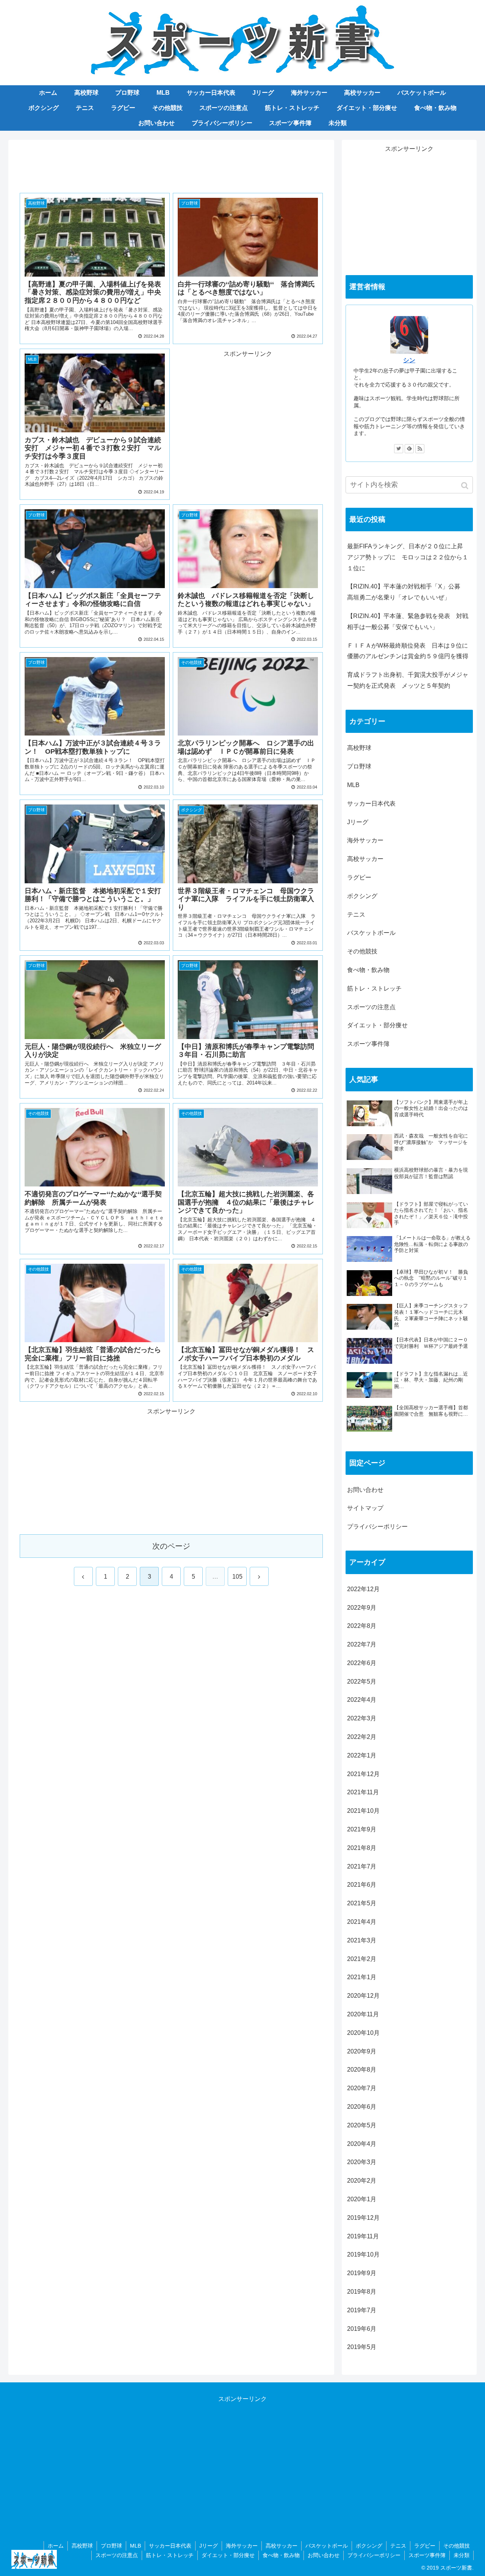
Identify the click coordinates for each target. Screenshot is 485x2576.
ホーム (56, 2546)
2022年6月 (362, 1663)
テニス (356, 915)
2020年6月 (362, 2107)
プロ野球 (359, 766)
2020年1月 (362, 2199)
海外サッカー (365, 840)
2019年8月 (362, 2292)
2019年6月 (362, 2329)
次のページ (171, 1546)
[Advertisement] (171, 165)
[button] (465, 486)
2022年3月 (362, 1718)
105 (237, 1577)
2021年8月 (362, 1848)
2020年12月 (363, 1996)
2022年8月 (362, 1626)
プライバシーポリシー (377, 1527)
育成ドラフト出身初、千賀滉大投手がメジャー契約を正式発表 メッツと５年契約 (408, 680)
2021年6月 (362, 1885)
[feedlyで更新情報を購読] (409, 449)
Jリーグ (358, 822)
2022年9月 (362, 1608)
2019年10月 (363, 2254)
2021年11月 (363, 1792)
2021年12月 (363, 1774)
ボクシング (362, 896)
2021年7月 (362, 1866)
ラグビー (359, 877)
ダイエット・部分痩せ (377, 1025)
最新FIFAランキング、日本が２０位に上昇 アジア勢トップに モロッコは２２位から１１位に (408, 557)
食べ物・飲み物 (368, 970)
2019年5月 (362, 2347)
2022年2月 (362, 1737)
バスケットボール (371, 933)
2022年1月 (362, 1755)
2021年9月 (362, 1829)
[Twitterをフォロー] (399, 449)
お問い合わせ (365, 1490)
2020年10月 (363, 2033)
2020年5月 (362, 2125)
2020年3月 (362, 2162)
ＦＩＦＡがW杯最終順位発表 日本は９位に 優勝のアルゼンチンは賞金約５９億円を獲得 (410, 651)
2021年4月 (362, 1922)
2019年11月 (363, 2236)
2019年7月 (362, 2310)
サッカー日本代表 (371, 804)
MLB (353, 785)
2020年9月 (362, 2051)
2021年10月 (363, 1811)
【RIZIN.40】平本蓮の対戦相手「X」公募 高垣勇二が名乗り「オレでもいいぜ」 (407, 592)
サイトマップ (365, 1508)
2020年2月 (362, 2181)
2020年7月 (362, 2088)
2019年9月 (362, 2273)
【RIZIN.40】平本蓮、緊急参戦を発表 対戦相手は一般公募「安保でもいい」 (408, 621)
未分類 (462, 2555)
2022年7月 (362, 1644)
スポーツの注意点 (371, 1007)
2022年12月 (363, 1589)
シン (409, 360)
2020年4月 (362, 2144)
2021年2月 (362, 1959)
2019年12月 (363, 2218)
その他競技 (362, 951)
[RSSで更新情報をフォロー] (420, 449)
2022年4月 (362, 1700)
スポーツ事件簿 (368, 1044)
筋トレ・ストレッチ (374, 988)
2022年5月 (362, 1682)
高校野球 (359, 748)
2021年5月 (362, 1903)
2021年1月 (362, 1977)
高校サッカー (365, 859)
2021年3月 (362, 1940)
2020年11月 (363, 2014)
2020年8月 (362, 2070)
